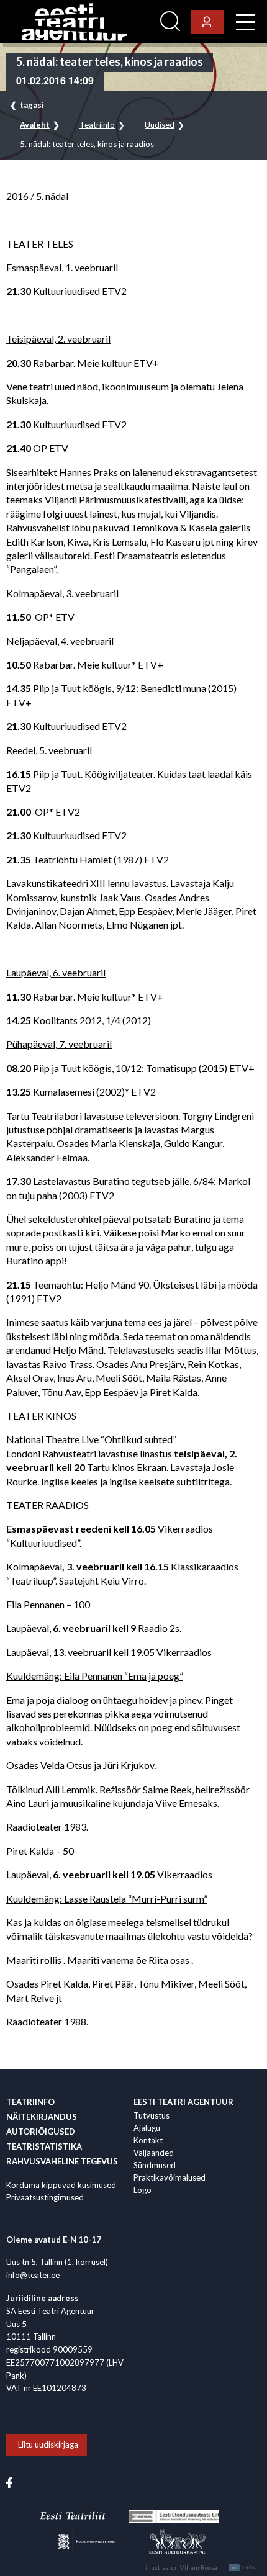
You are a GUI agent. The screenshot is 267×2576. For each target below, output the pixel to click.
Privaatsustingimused (45, 2197)
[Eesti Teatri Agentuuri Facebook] (9, 2482)
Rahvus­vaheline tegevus (62, 2161)
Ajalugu (147, 2128)
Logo (143, 2190)
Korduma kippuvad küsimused (61, 2185)
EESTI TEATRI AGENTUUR (183, 2102)
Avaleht (35, 125)
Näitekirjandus (42, 2117)
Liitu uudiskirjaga (48, 2444)
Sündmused (155, 2165)
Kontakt (148, 2140)
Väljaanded (154, 2153)
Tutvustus (152, 2115)
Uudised (160, 125)
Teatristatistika (44, 2146)
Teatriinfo (97, 125)
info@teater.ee (33, 2275)
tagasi (32, 105)
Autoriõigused (41, 2132)
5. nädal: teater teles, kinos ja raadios (87, 144)
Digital (244, 2568)
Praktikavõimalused (170, 2177)
